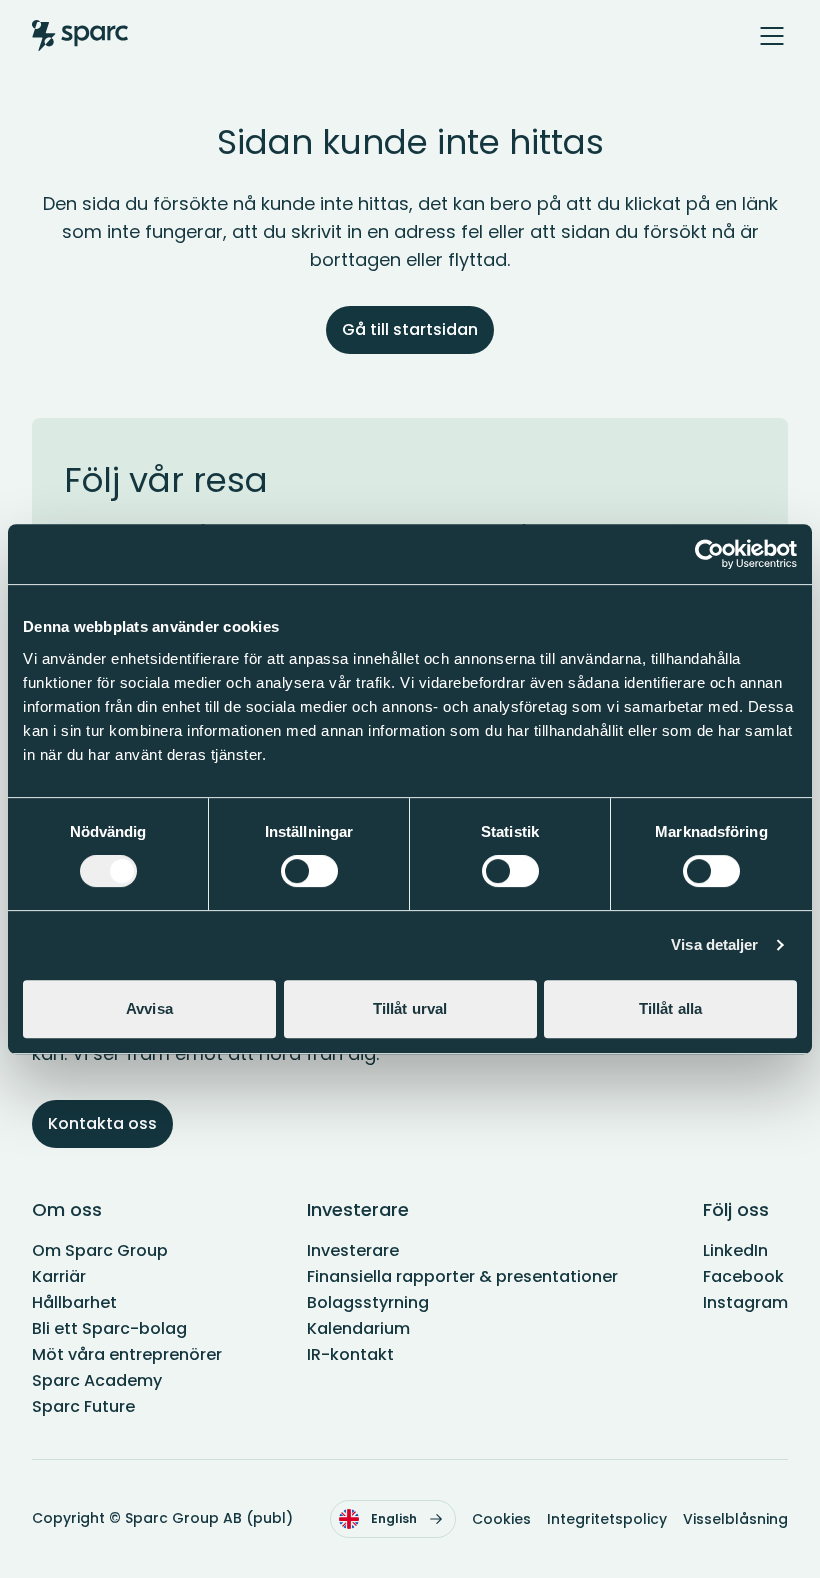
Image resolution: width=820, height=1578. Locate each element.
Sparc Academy (97, 1380)
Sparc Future (83, 1406)
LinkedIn (735, 1250)
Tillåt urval (410, 1008)
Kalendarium (358, 1328)
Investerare (353, 1250)
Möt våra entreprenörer (127, 1354)
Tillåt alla (670, 1008)
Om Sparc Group (100, 1250)
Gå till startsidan (410, 329)
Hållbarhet (74, 1302)
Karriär (59, 1276)
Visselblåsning (735, 1519)
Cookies (501, 1519)
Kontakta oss (102, 1123)
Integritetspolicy (607, 1519)
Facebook (743, 1276)
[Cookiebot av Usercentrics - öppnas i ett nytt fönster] (709, 554)
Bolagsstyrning (368, 1302)
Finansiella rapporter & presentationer (462, 1276)
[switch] (309, 871)
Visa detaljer (714, 944)
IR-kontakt (350, 1354)
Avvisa (149, 1008)
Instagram (745, 1302)
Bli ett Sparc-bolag (109, 1328)
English (394, 1518)
